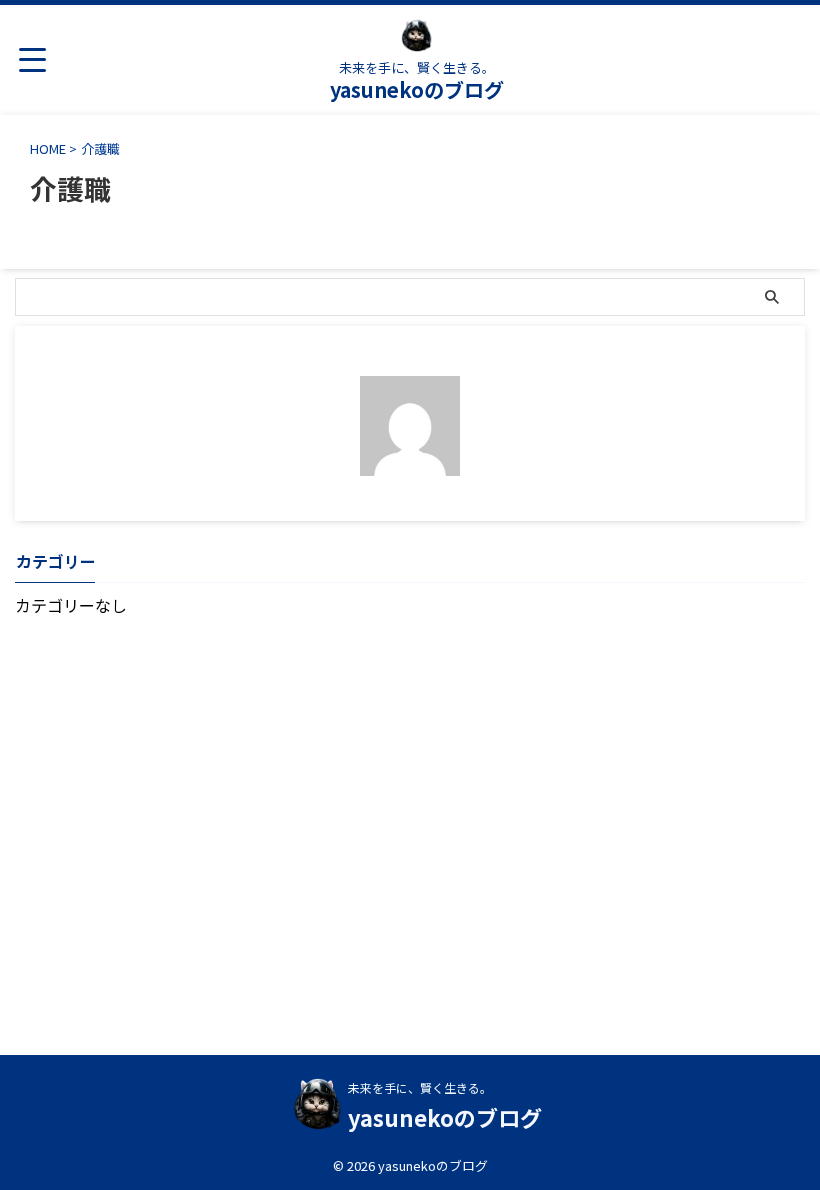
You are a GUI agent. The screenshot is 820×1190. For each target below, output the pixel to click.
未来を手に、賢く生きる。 (420, 1087)
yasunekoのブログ (417, 89)
